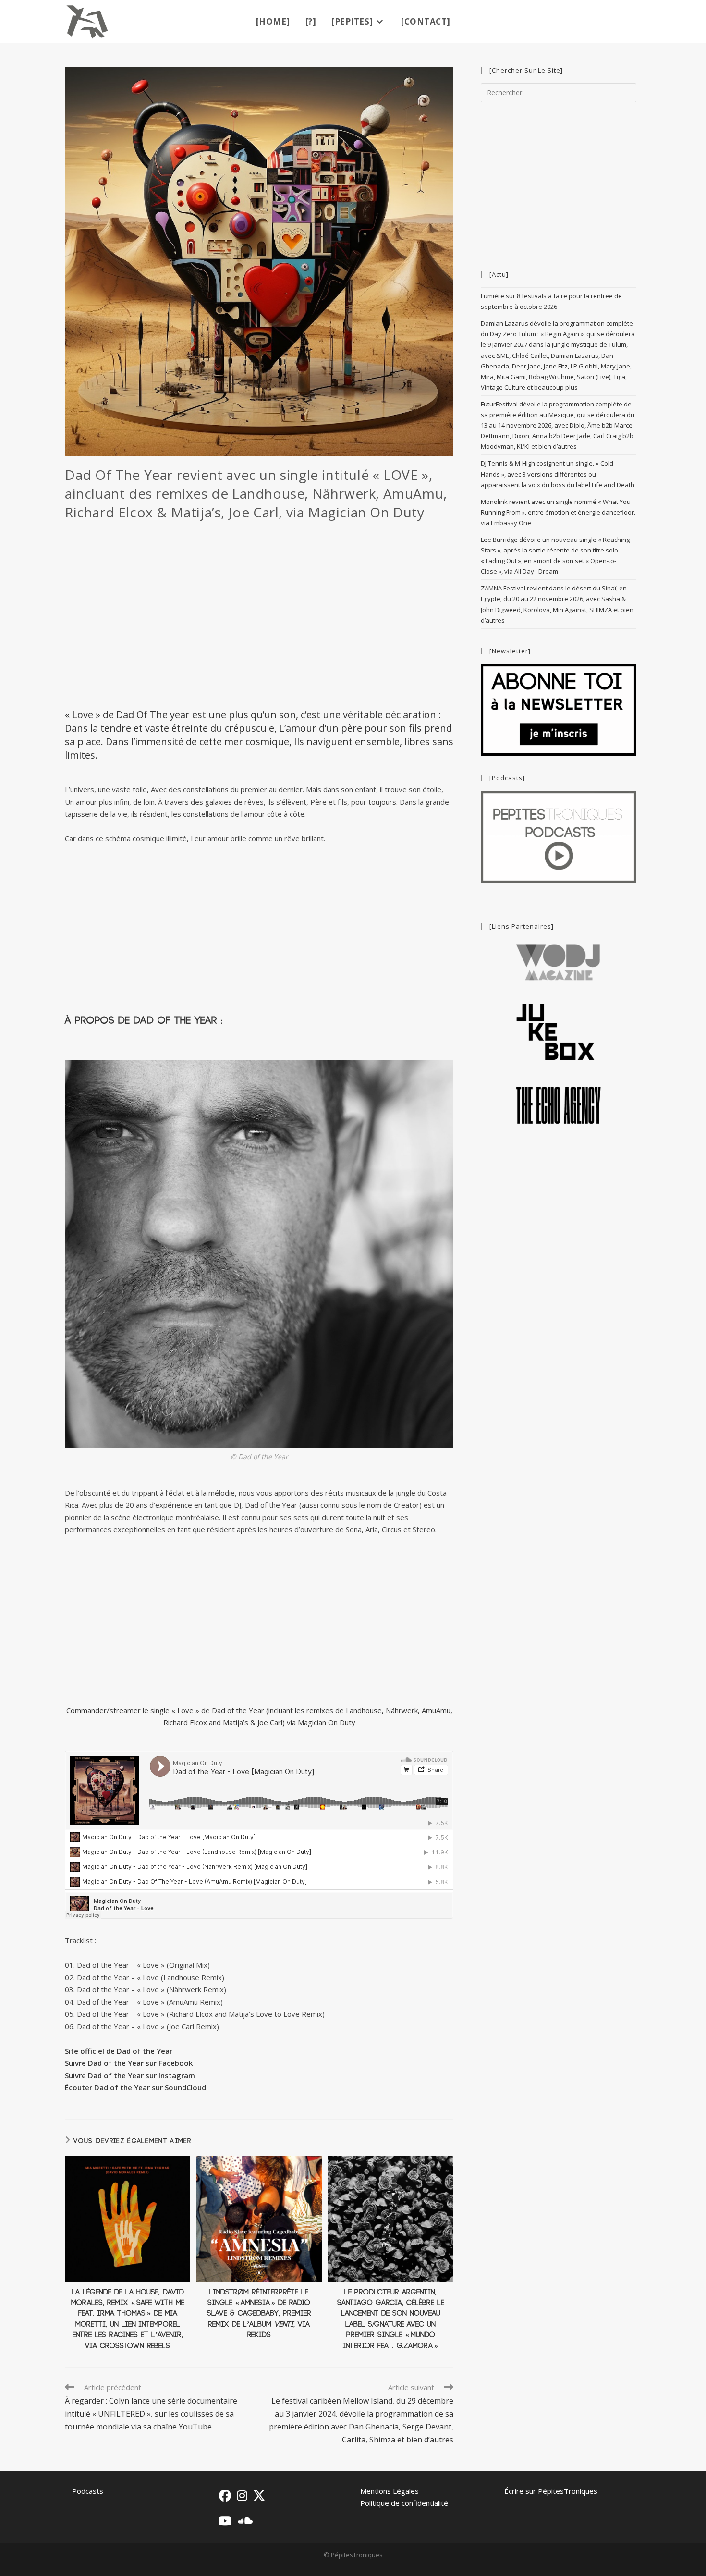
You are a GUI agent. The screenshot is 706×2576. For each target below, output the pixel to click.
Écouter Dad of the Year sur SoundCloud (135, 2087)
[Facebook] (225, 2496)
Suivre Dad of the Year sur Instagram (130, 2075)
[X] (259, 2496)
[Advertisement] (259, 619)
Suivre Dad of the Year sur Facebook (129, 2063)
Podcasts (88, 2491)
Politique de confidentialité (404, 2503)
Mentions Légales (390, 2491)
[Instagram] (242, 2496)
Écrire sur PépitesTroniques (551, 2491)
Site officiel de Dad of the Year (119, 2051)
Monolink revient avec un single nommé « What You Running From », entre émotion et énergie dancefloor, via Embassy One (558, 512)
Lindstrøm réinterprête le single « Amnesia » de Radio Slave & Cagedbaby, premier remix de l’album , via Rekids (259, 2314)
